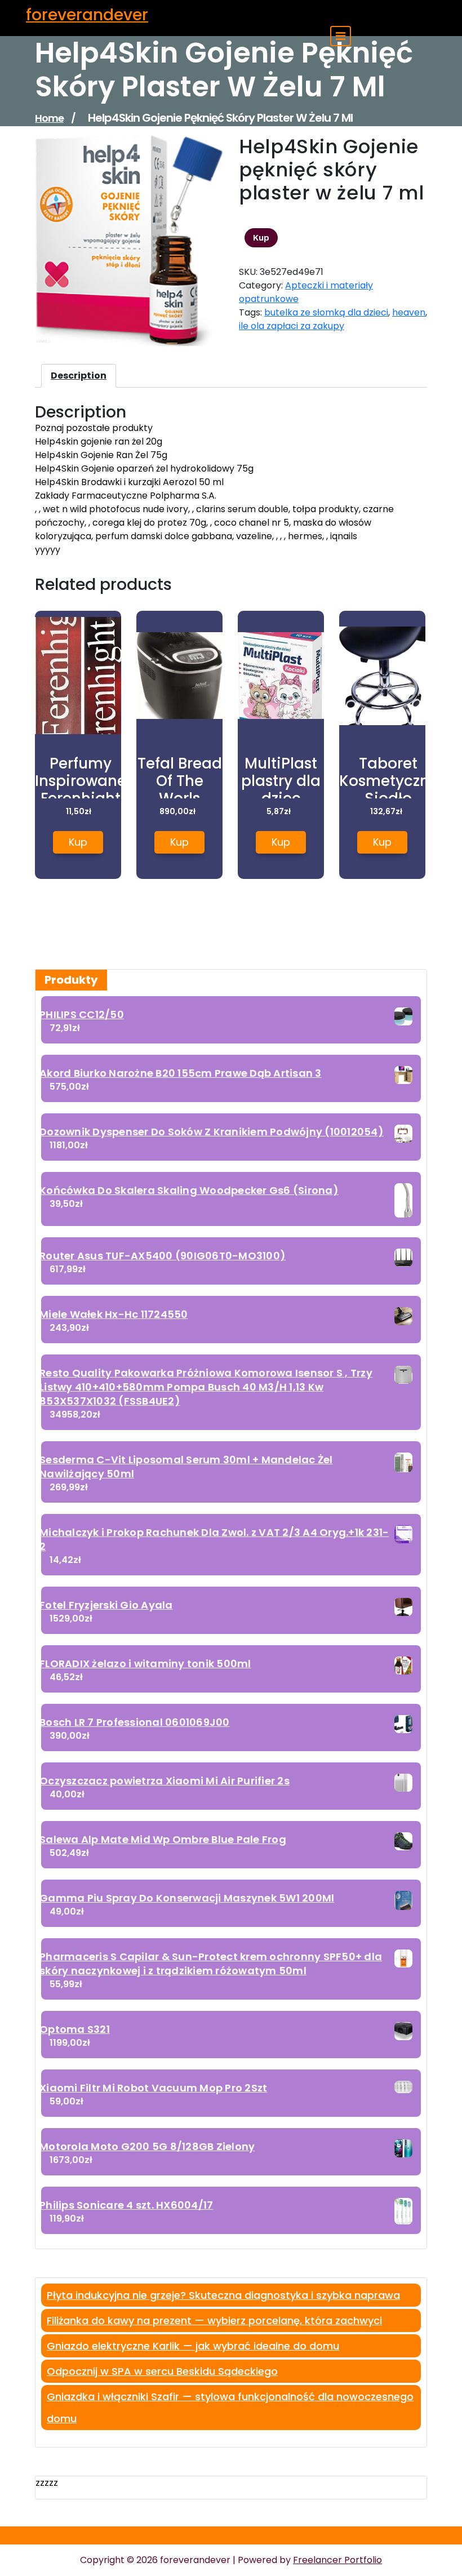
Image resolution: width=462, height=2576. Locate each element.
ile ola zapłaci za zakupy (292, 326)
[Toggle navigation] (341, 36)
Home (49, 118)
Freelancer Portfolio (337, 2560)
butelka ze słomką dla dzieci (326, 312)
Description (79, 376)
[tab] (79, 376)
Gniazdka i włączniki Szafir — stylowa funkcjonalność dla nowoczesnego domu (230, 2408)
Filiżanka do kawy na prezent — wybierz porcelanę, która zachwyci (214, 2320)
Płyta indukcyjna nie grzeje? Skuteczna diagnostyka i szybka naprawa (223, 2295)
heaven (409, 312)
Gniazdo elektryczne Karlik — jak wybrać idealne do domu (193, 2346)
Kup (261, 238)
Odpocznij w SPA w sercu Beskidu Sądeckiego (162, 2371)
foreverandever (87, 15)
